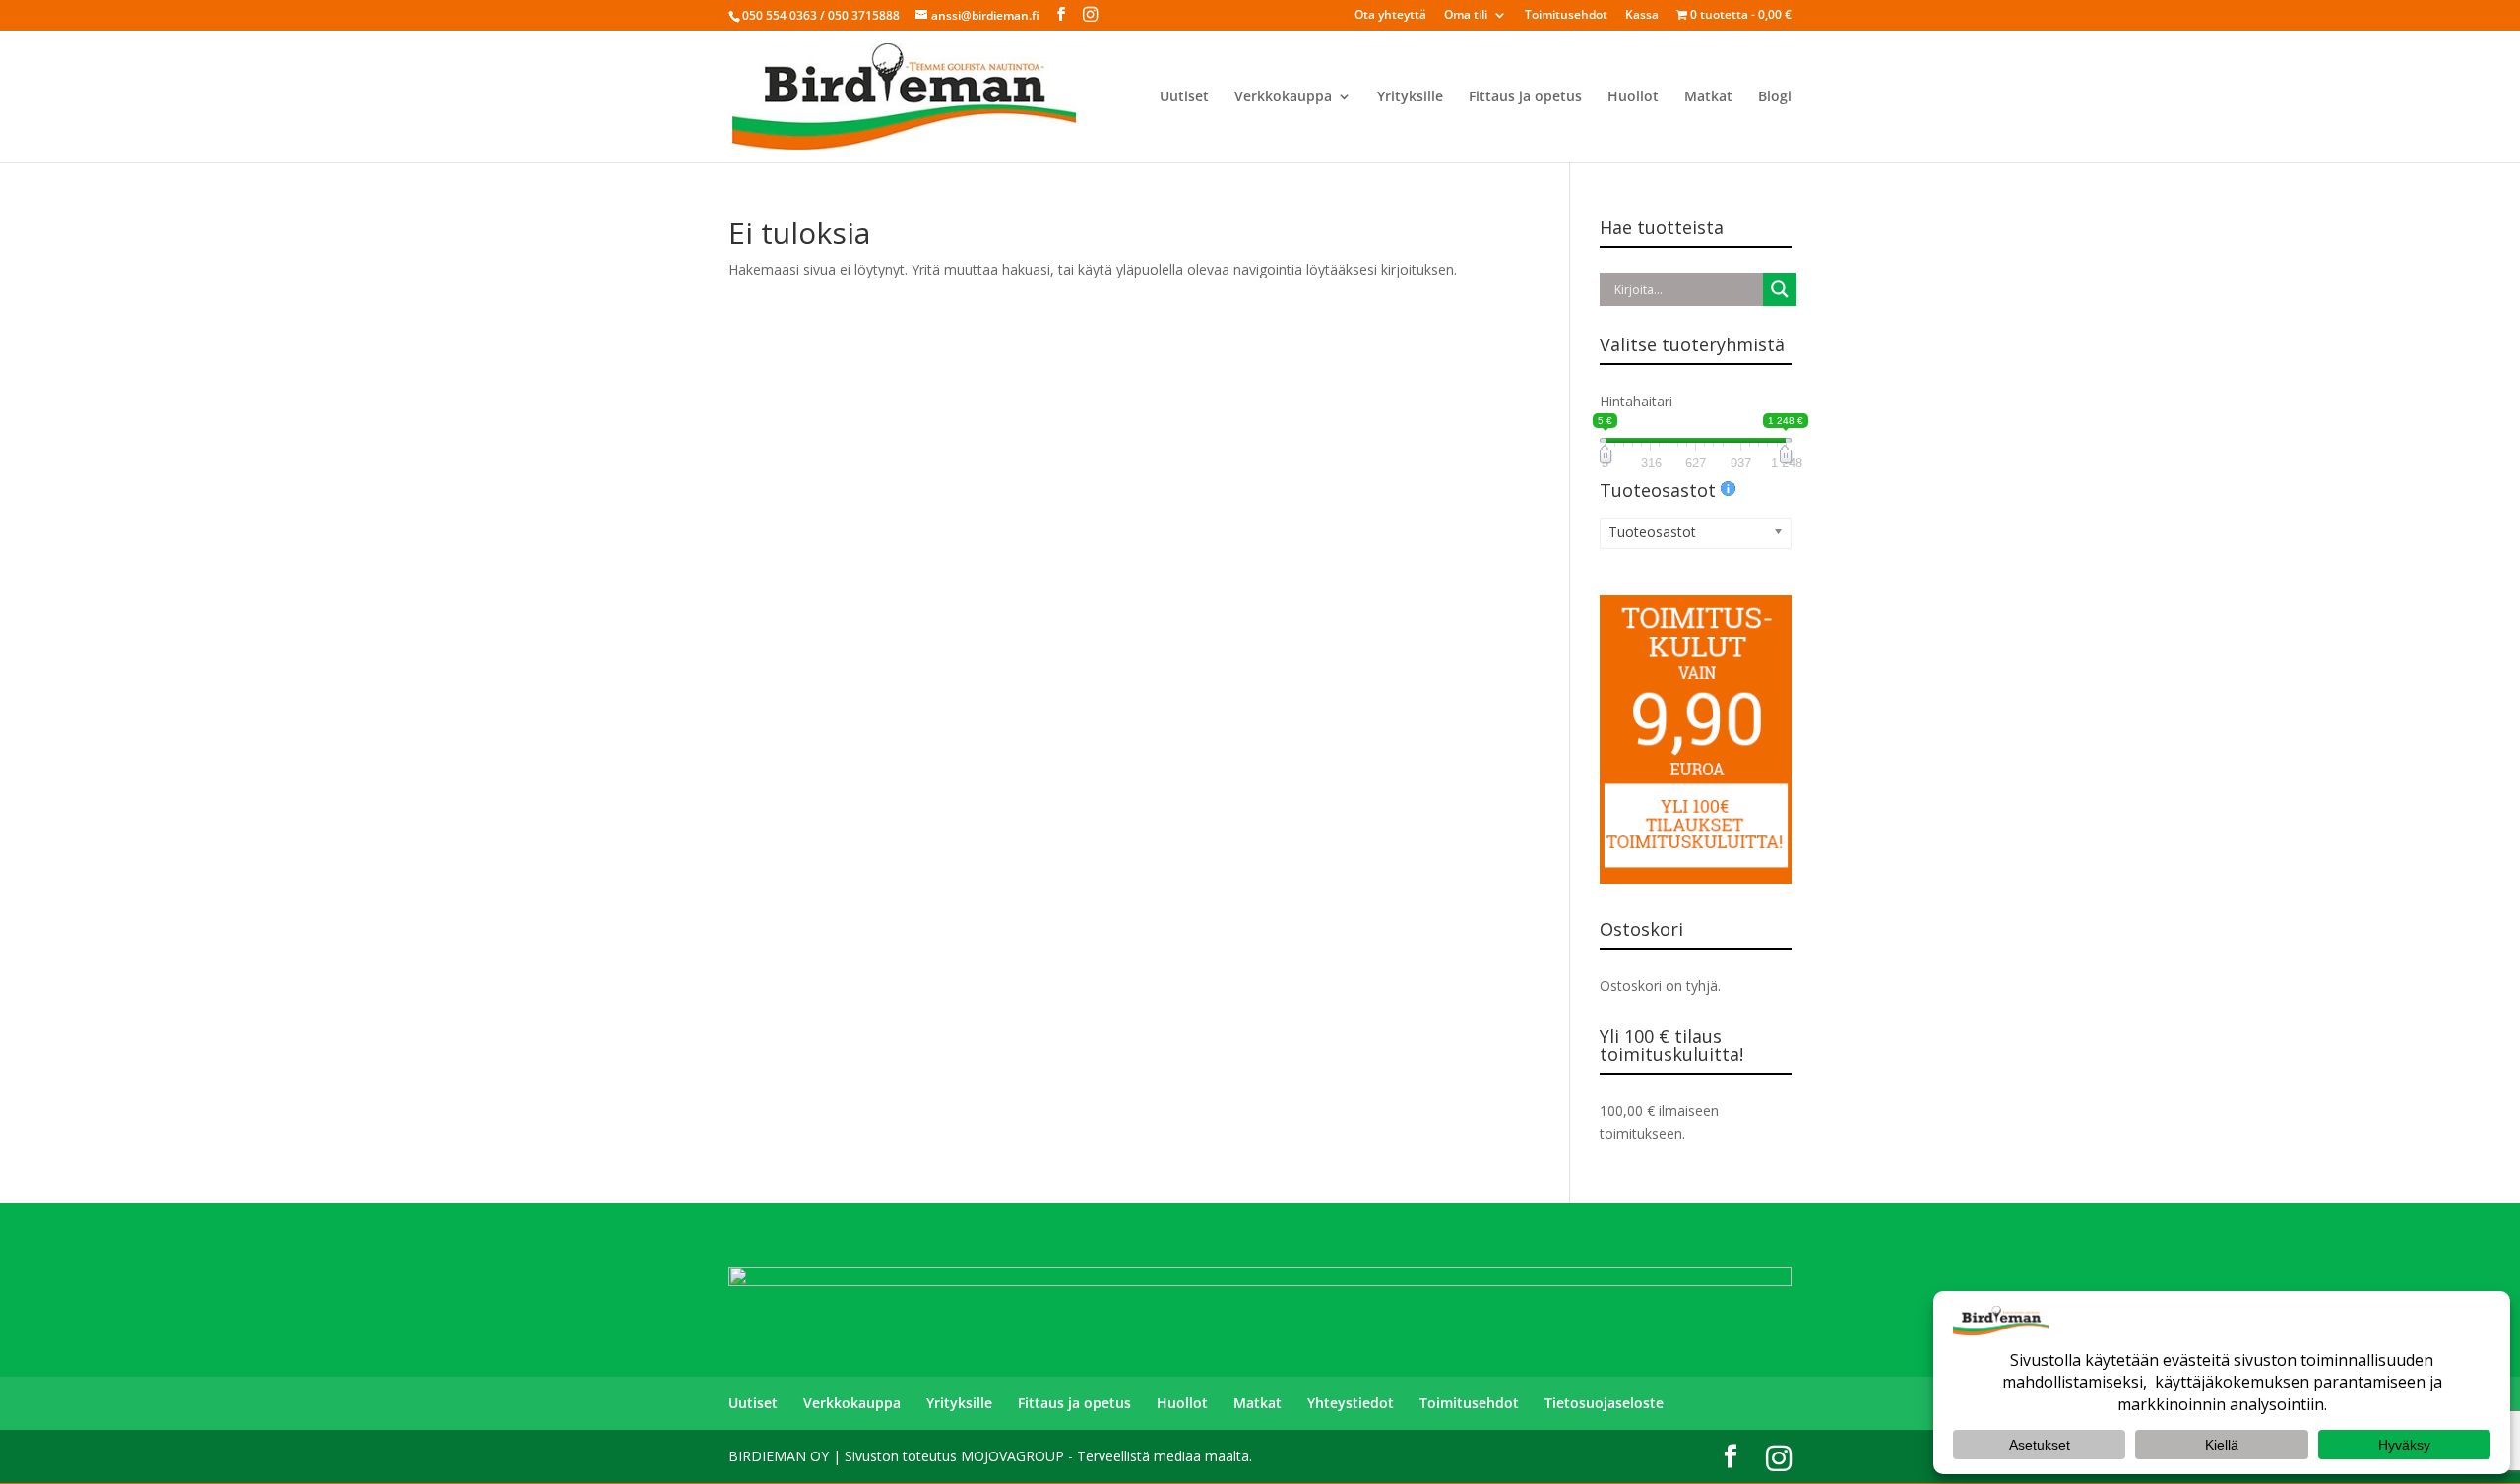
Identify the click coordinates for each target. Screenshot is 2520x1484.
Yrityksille (1410, 97)
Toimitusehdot (1566, 16)
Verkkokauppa (1283, 97)
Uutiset (1184, 97)
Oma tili (1466, 16)
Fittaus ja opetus (1525, 97)
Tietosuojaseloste (1604, 1403)
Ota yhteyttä (1390, 16)
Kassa (1642, 16)
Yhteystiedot (1351, 1403)
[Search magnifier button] (1780, 289)
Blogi (1775, 97)
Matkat (1708, 97)
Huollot (1633, 97)
